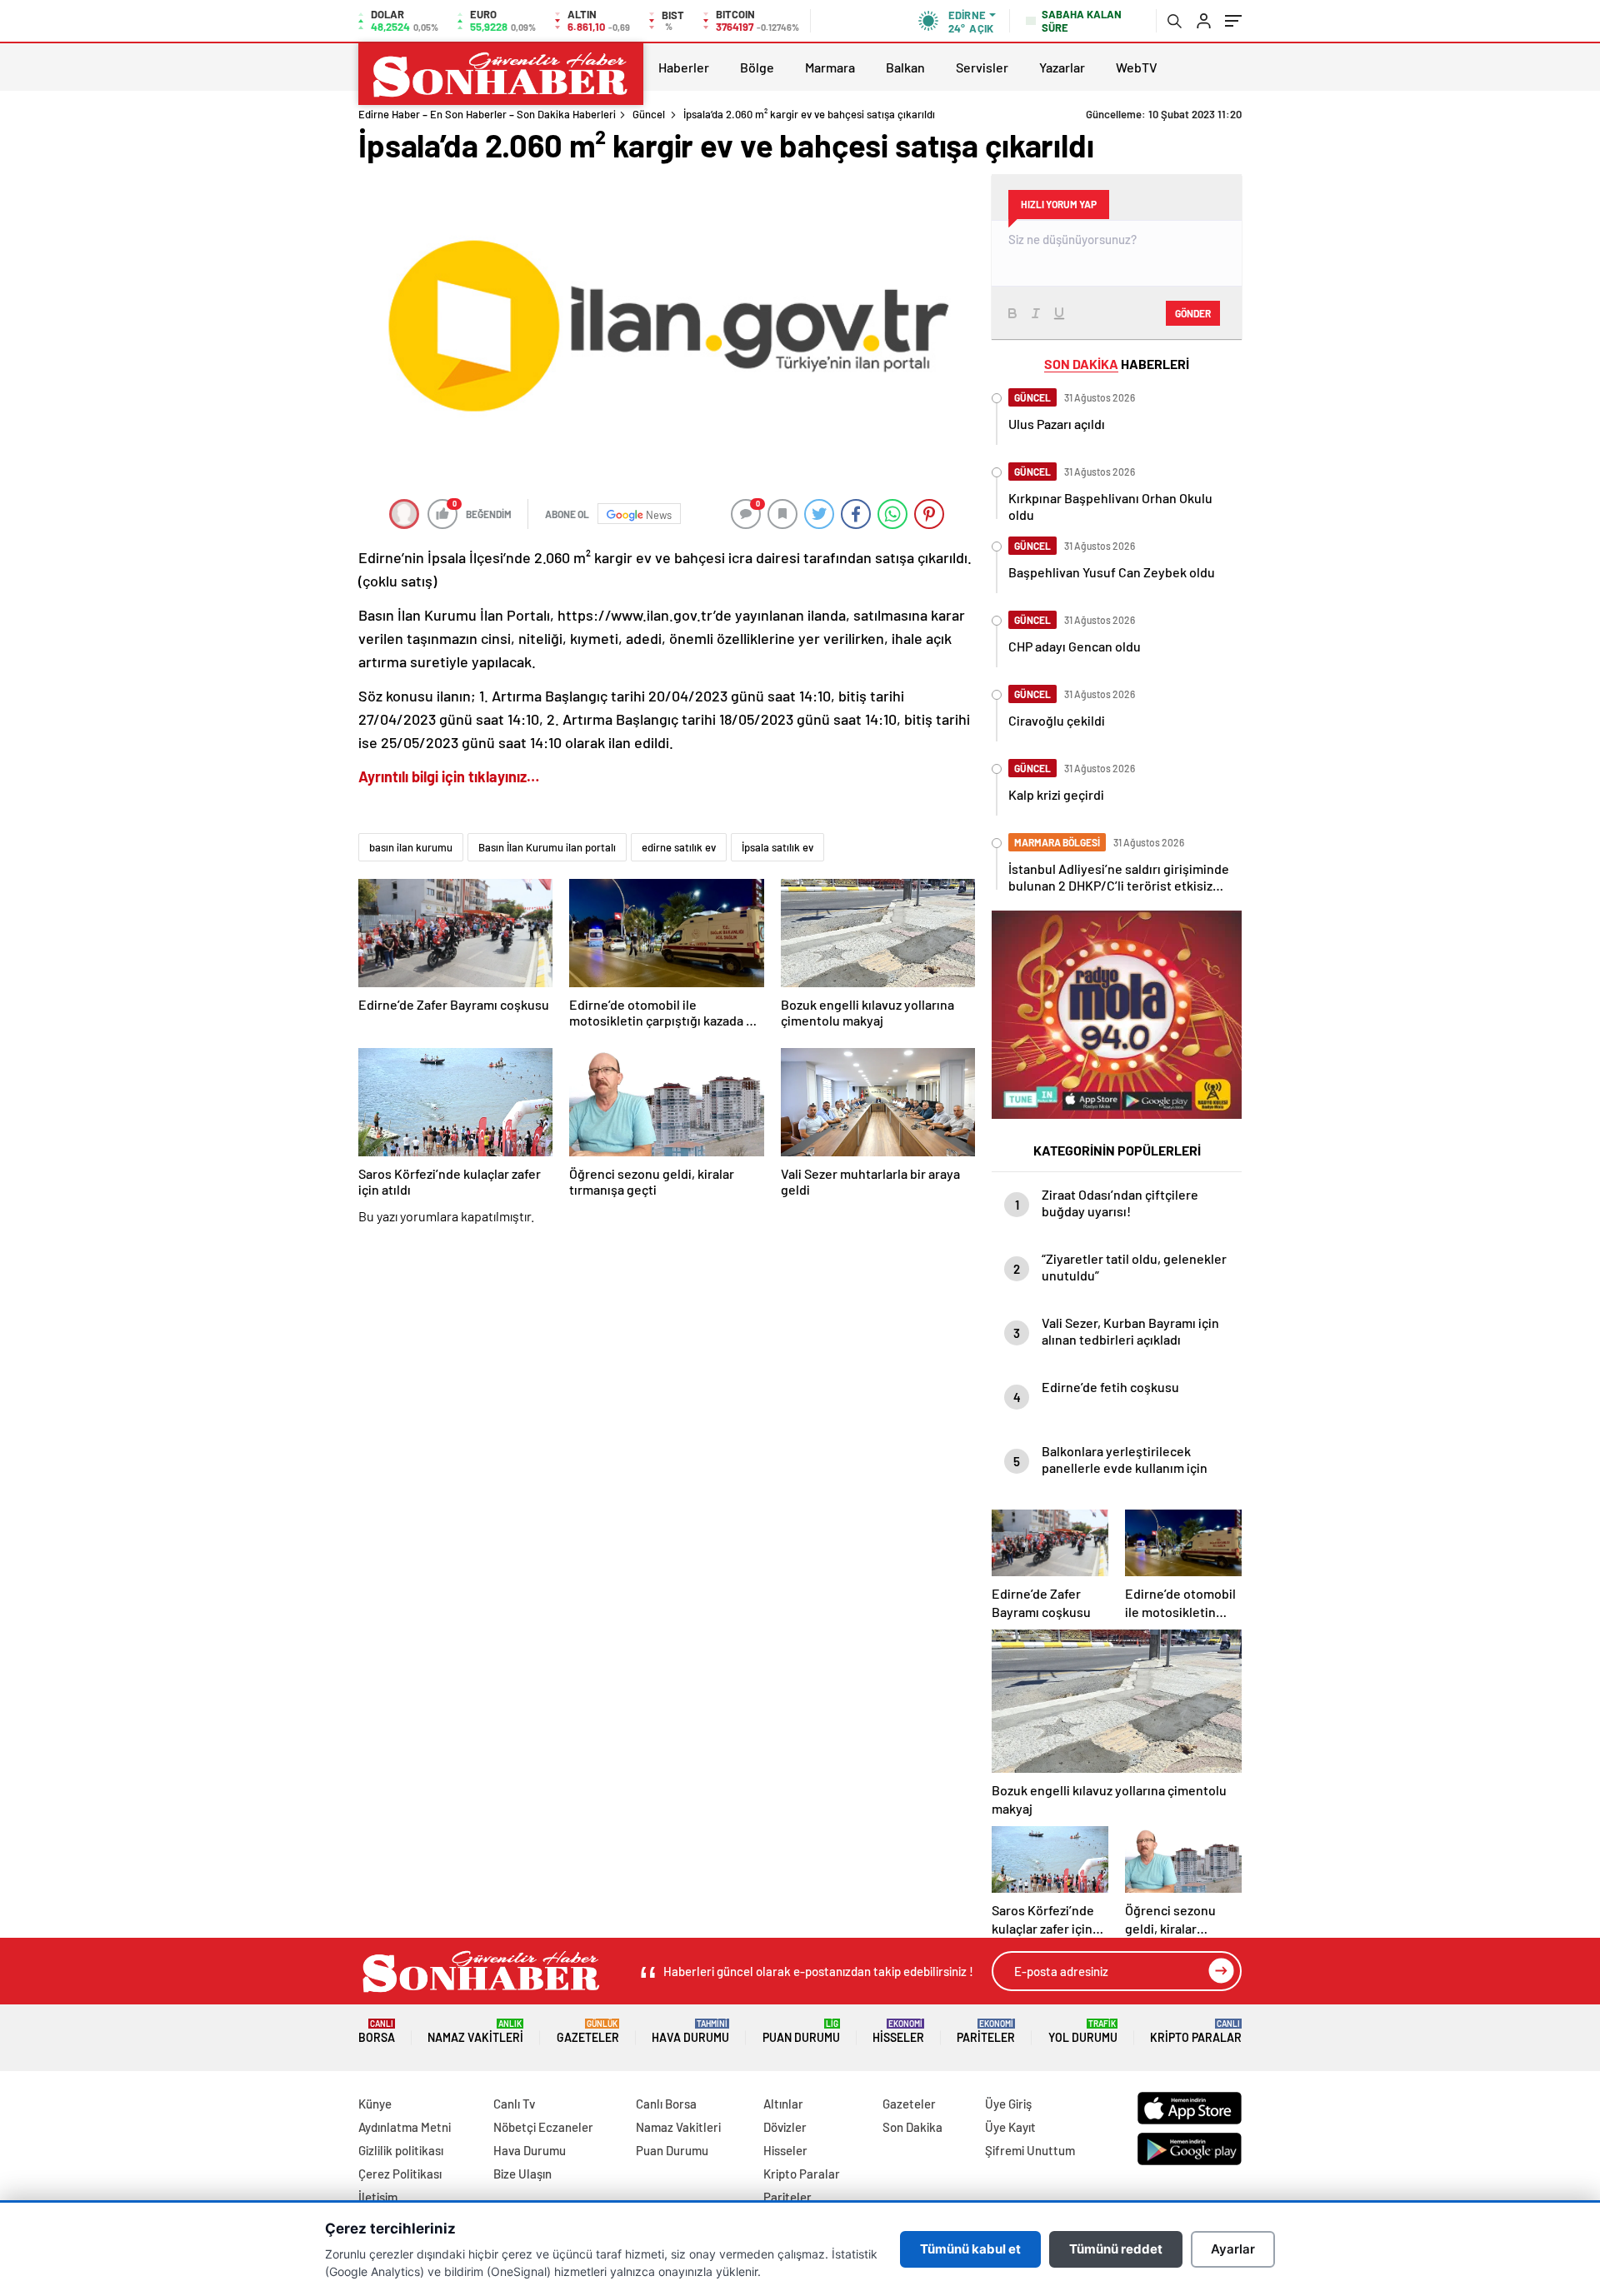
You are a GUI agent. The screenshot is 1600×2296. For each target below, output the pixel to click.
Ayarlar (1233, 2249)
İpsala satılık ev (777, 847)
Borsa (377, 2031)
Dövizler (785, 2127)
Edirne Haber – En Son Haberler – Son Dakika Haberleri (487, 114)
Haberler (684, 67)
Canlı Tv (514, 2104)
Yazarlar (1062, 67)
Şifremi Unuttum (1030, 2150)
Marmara (830, 67)
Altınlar (783, 2104)
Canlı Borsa (666, 2104)
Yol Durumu (1083, 2031)
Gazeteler (588, 2031)
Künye (375, 2104)
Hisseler (898, 2031)
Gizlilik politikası (401, 2150)
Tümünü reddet (1116, 2249)
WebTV (1137, 67)
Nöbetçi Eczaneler (543, 2127)
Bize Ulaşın (522, 2174)
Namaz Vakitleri (475, 2031)
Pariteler (986, 2031)
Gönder (1193, 313)
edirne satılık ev (679, 847)
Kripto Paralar (1196, 2031)
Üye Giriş (1008, 2104)
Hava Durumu (690, 2031)
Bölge (757, 67)
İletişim (378, 2197)
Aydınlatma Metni (405, 2127)
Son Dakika (912, 2127)
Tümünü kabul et (970, 2249)
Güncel (649, 114)
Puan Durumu (801, 2031)
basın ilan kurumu (411, 847)
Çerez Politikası (400, 2174)
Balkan (905, 67)
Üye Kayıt (1010, 2127)
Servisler (982, 67)
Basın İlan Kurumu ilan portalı (547, 847)
